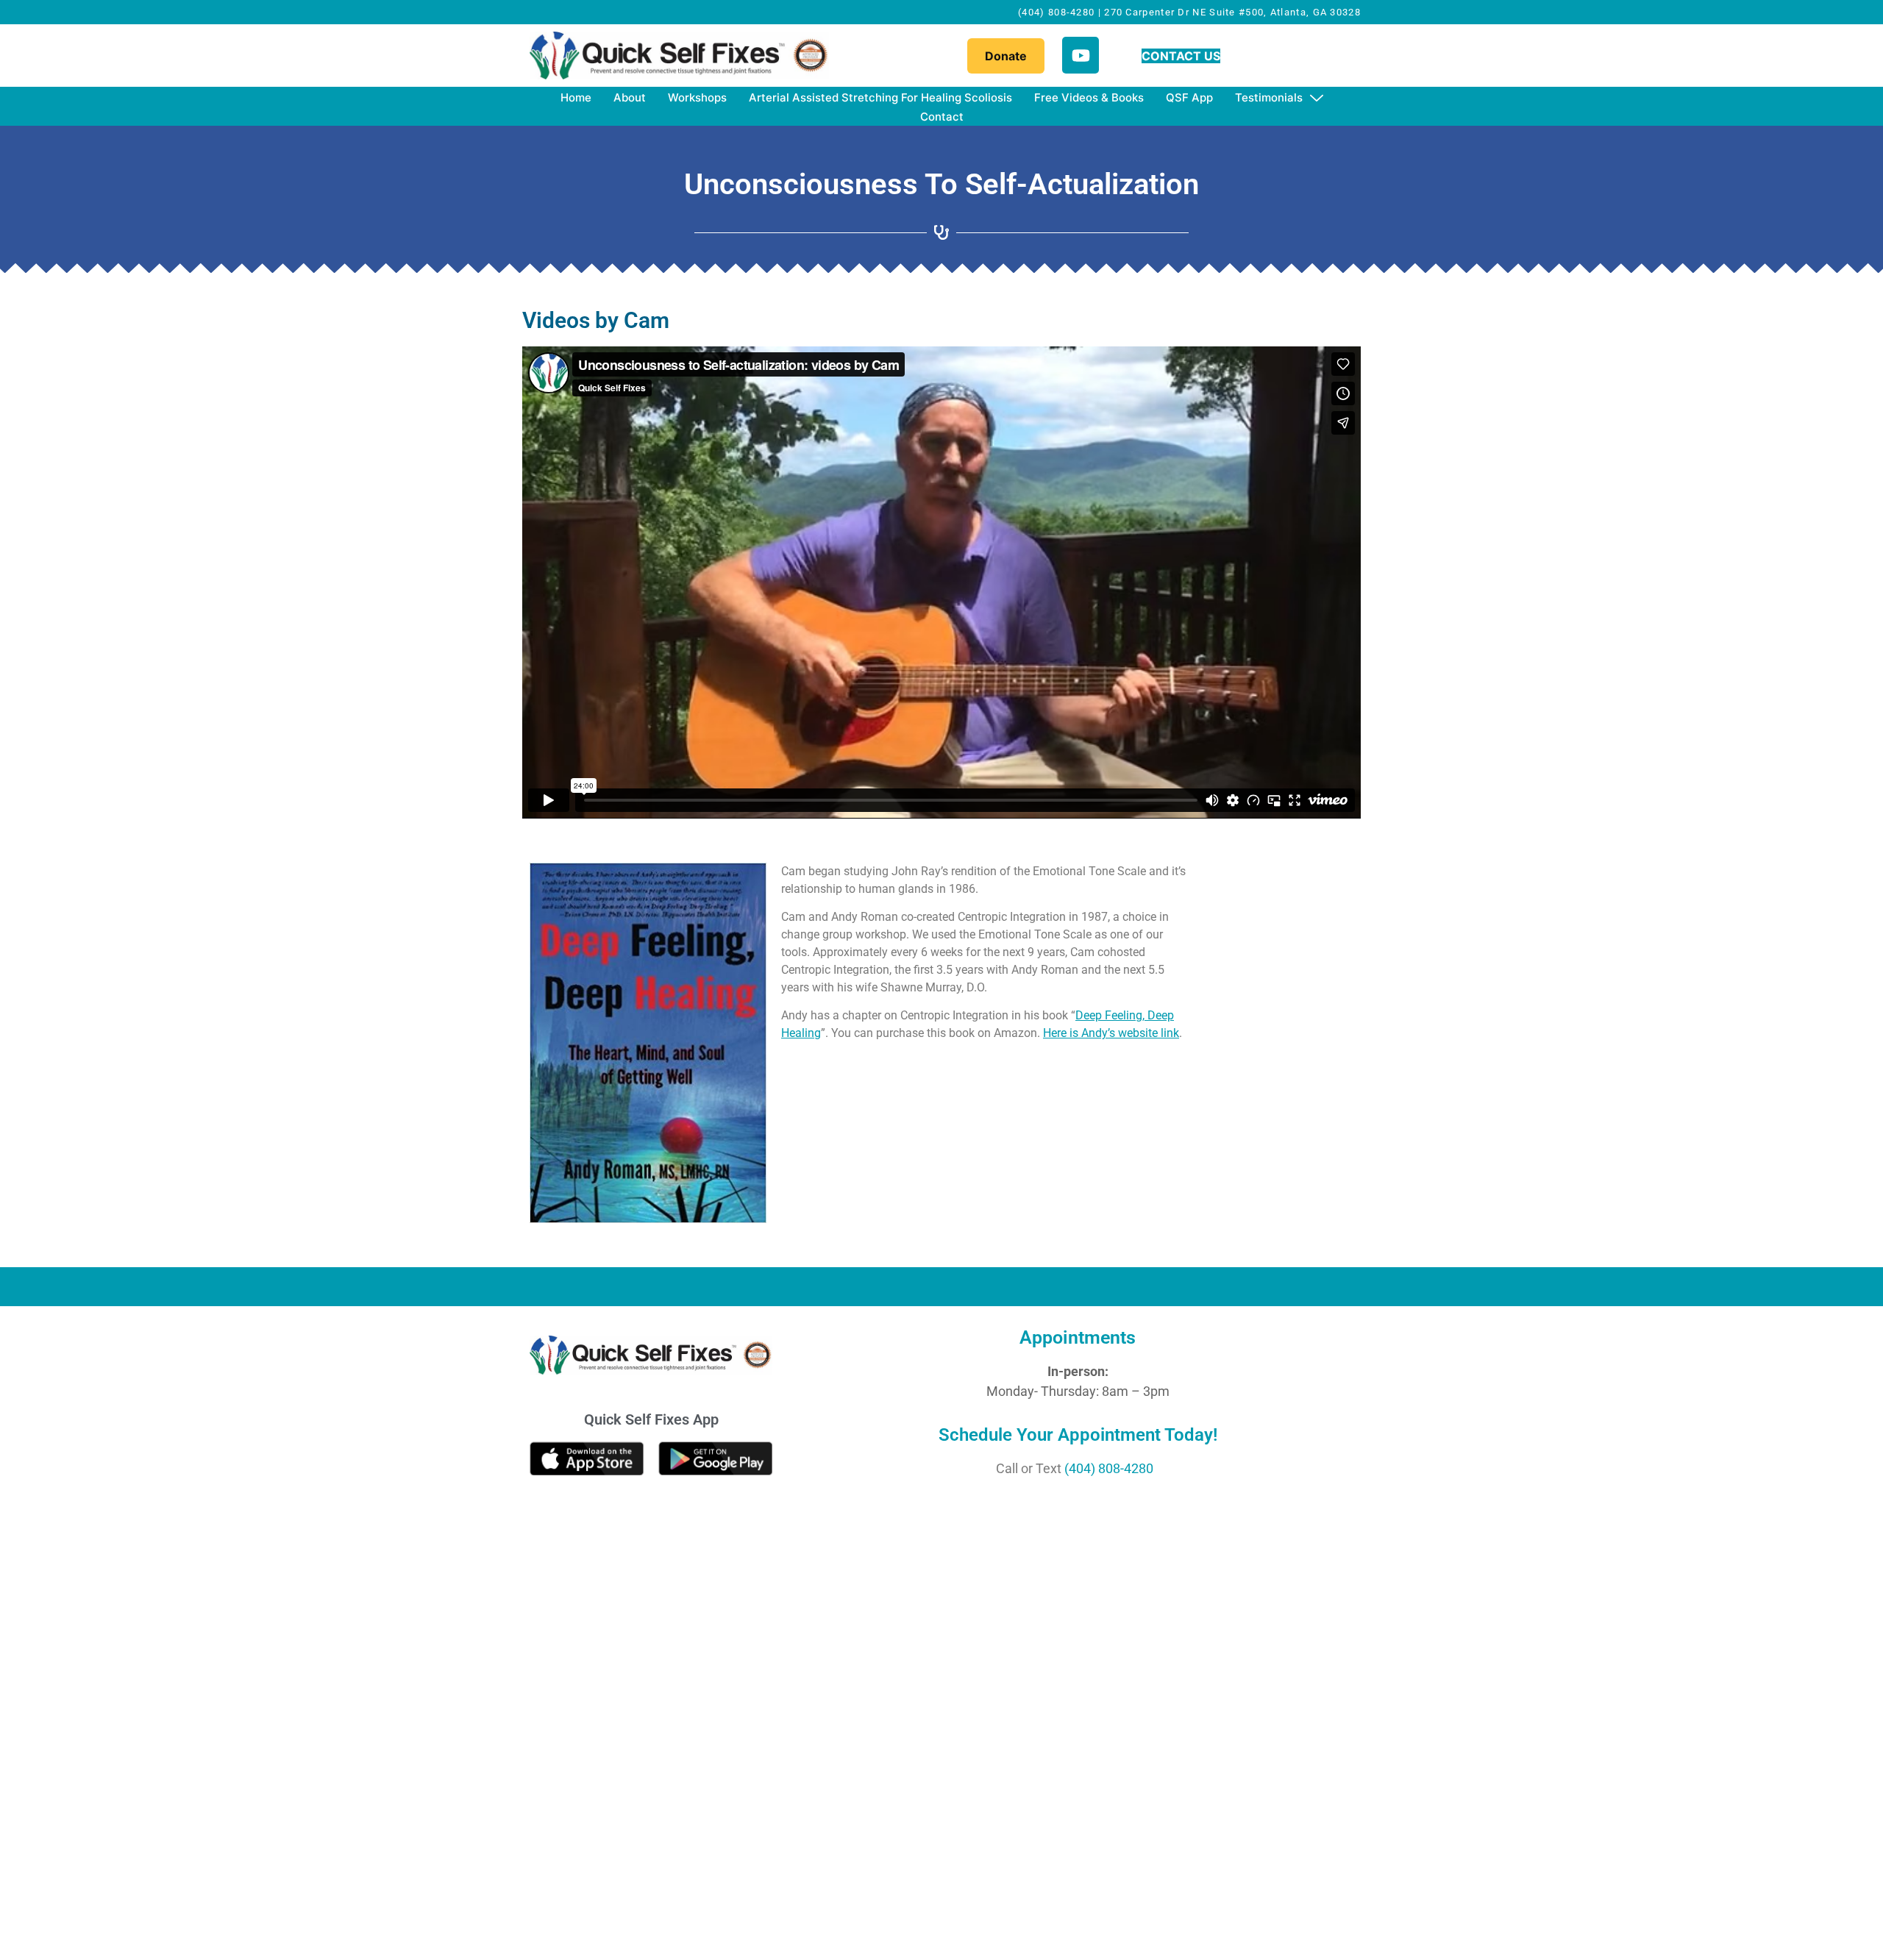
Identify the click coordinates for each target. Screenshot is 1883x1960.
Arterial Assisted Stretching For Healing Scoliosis (880, 97)
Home (576, 97)
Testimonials (1269, 97)
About (630, 97)
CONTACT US (1181, 56)
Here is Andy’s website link (1111, 1033)
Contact (942, 117)
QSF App (1189, 97)
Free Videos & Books (1089, 97)
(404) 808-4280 (1109, 1468)
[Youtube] (1081, 55)
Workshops (697, 97)
